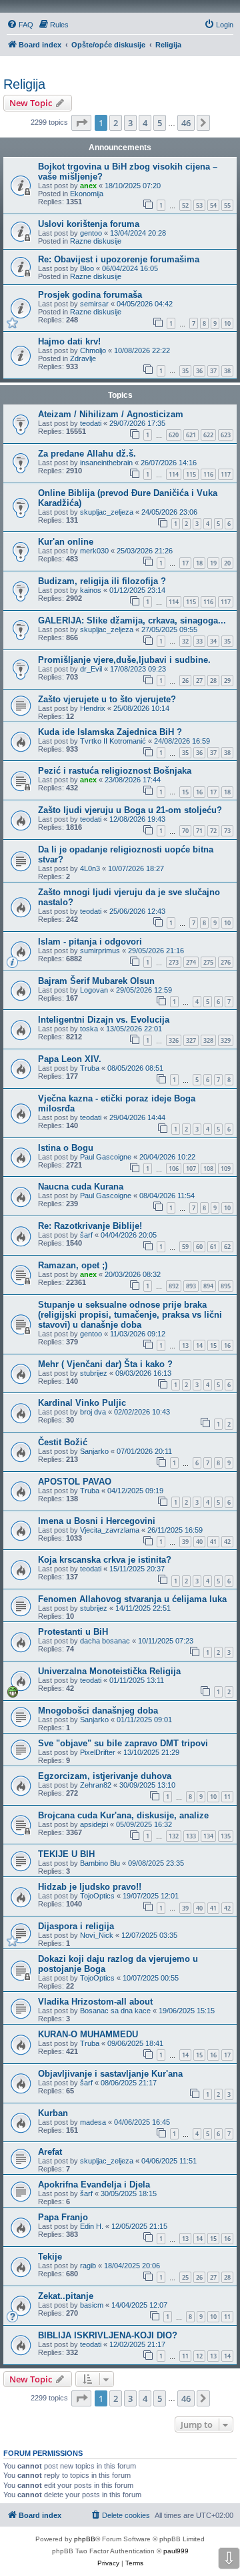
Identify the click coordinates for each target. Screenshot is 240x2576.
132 (174, 1836)
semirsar (94, 304)
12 (199, 2356)
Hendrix (93, 708)
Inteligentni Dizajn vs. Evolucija (104, 1020)
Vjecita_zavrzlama (110, 1530)
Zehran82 (96, 1785)
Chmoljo (93, 350)
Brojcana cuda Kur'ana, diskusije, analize (123, 1815)
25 (185, 2277)
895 (226, 1286)
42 (227, 1542)
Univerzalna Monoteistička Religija (109, 1671)
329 (226, 1040)
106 (174, 1169)
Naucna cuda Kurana (81, 1187)
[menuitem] (20, 25)
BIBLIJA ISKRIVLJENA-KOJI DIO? (108, 2335)
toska (89, 1029)
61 (213, 1247)
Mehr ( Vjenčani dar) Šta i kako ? (105, 1364)
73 (227, 831)
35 (185, 371)
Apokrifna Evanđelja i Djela (94, 2184)
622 (208, 435)
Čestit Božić (63, 1442)
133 (191, 1836)
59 (185, 1247)
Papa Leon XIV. (70, 1059)
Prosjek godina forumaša (90, 295)
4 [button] (145, 123)
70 (185, 831)
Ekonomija (87, 194)
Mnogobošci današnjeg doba (98, 1711)
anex (88, 186)
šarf (86, 1235)
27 (199, 681)
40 (199, 1542)
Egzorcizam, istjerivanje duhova (105, 1776)
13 (185, 1345)
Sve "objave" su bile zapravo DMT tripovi (123, 1743)
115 (191, 474)
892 (174, 1286)
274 (191, 962)
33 (199, 641)
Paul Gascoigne (106, 1157)
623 (226, 435)
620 (174, 435)
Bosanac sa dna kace (115, 2011)
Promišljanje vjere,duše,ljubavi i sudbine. (124, 660)
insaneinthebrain (106, 463)
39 (185, 1542)
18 (199, 563)
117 (226, 474)
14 (199, 1345)
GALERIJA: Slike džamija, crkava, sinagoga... (132, 620)
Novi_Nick (97, 1935)
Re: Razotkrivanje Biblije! (90, 1226)
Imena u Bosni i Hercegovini (97, 1521)
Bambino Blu (100, 1863)
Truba (90, 1068)
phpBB (85, 2539)
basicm (92, 2305)
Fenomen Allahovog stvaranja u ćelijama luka (132, 1599)
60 (199, 1247)
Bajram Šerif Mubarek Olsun (96, 981)
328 (208, 1040)
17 (185, 563)
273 (174, 962)
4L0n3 (90, 868)
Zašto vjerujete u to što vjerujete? (107, 699)
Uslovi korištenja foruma (89, 224)
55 (227, 205)
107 (191, 1169)
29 (227, 681)
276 (226, 962)
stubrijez (94, 1373)
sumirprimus (100, 951)
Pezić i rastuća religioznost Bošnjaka (115, 771)
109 (226, 1169)
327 (191, 1040)
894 (208, 1286)
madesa (93, 2122)
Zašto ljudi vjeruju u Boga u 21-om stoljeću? (130, 810)
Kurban (53, 2113)
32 (185, 641)
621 (191, 435)
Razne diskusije (96, 241)
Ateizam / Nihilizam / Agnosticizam (111, 414)
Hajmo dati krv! (69, 341)
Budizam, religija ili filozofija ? (102, 581)
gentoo (91, 233)
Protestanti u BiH (73, 1632)
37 (213, 371)
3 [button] (130, 123)
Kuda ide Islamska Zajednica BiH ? (110, 732)
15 (185, 792)
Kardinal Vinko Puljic (82, 1403)
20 (227, 563)
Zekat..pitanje (66, 2296)
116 (208, 474)
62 (227, 1247)
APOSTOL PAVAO (75, 1482)
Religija (24, 84)
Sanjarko (94, 1451)
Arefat (50, 2152)
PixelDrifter (98, 1752)
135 (226, 1836)
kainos (91, 590)
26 (185, 681)
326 (174, 1040)
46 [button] (186, 123)
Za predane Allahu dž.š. (87, 454)
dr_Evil (91, 669)
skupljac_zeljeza (107, 512)
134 (208, 1836)
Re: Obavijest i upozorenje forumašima (119, 259)
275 (208, 962)
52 (185, 205)
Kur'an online (66, 542)
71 (199, 831)
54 (213, 205)
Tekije (50, 2257)
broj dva (93, 1412)
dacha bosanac (105, 1641)
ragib (88, 2266)
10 (227, 323)
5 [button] (160, 123)
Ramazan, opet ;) (73, 1265)
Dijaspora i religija (76, 1926)
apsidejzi (94, 1824)
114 (174, 474)
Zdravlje (83, 358)
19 (213, 563)
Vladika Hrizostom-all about (95, 2002)
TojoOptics (97, 1896)
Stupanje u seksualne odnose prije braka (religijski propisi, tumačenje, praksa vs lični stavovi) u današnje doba (130, 1315)
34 (213, 641)
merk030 (94, 551)
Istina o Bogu (66, 1148)
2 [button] (116, 123)
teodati (91, 423)
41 (213, 1542)
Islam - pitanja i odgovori (90, 942)
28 (213, 681)
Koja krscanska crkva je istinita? (105, 1560)
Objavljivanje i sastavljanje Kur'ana (110, 2074)
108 (208, 1169)
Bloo (87, 268)
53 (199, 205)
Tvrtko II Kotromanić (113, 741)
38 (227, 371)
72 (213, 831)
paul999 (176, 2551)
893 (191, 1286)
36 (199, 371)
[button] (81, 123)
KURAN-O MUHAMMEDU (88, 2034)
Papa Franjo (63, 2217)
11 (227, 1797)
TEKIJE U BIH (66, 1854)
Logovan (94, 990)
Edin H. (92, 2226)
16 (199, 792)
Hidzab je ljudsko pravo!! (90, 1887)
